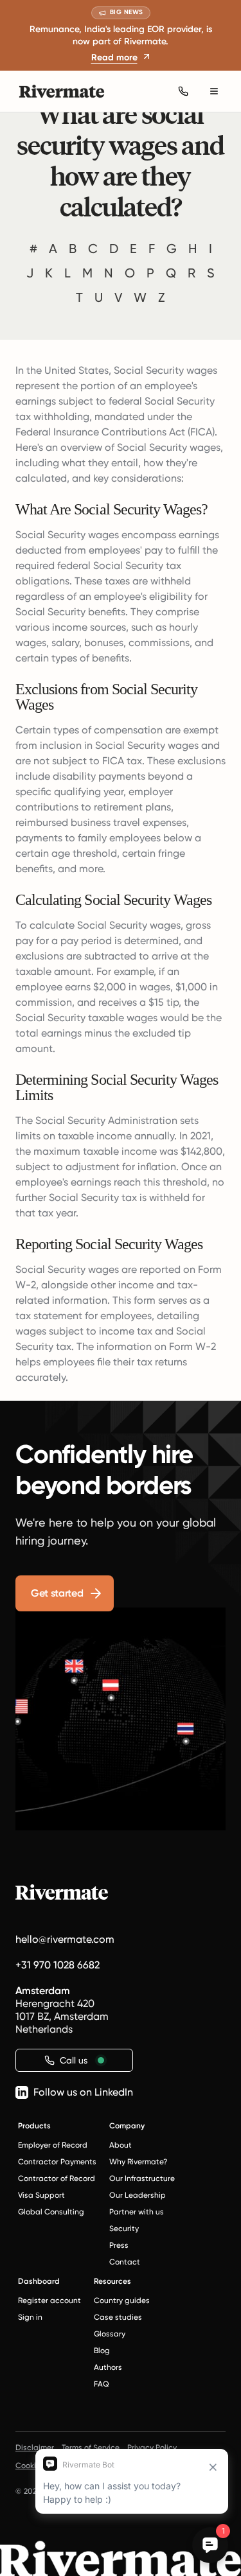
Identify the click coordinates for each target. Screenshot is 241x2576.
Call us (74, 2060)
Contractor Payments (57, 2162)
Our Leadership (138, 2195)
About (121, 2145)
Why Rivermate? (138, 2162)
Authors (108, 2367)
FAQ (102, 2384)
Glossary (110, 2334)
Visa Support (41, 2195)
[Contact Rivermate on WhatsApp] (183, 91)
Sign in (30, 2317)
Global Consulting (51, 2212)
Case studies (118, 2317)
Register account (49, 2300)
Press (119, 2245)
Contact (125, 2262)
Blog (102, 2351)
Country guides (122, 2300)
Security (124, 2229)
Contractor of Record (57, 2178)
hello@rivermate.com (65, 1939)
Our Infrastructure (142, 2178)
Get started (57, 1593)
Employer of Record (53, 2145)
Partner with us (137, 2212)
